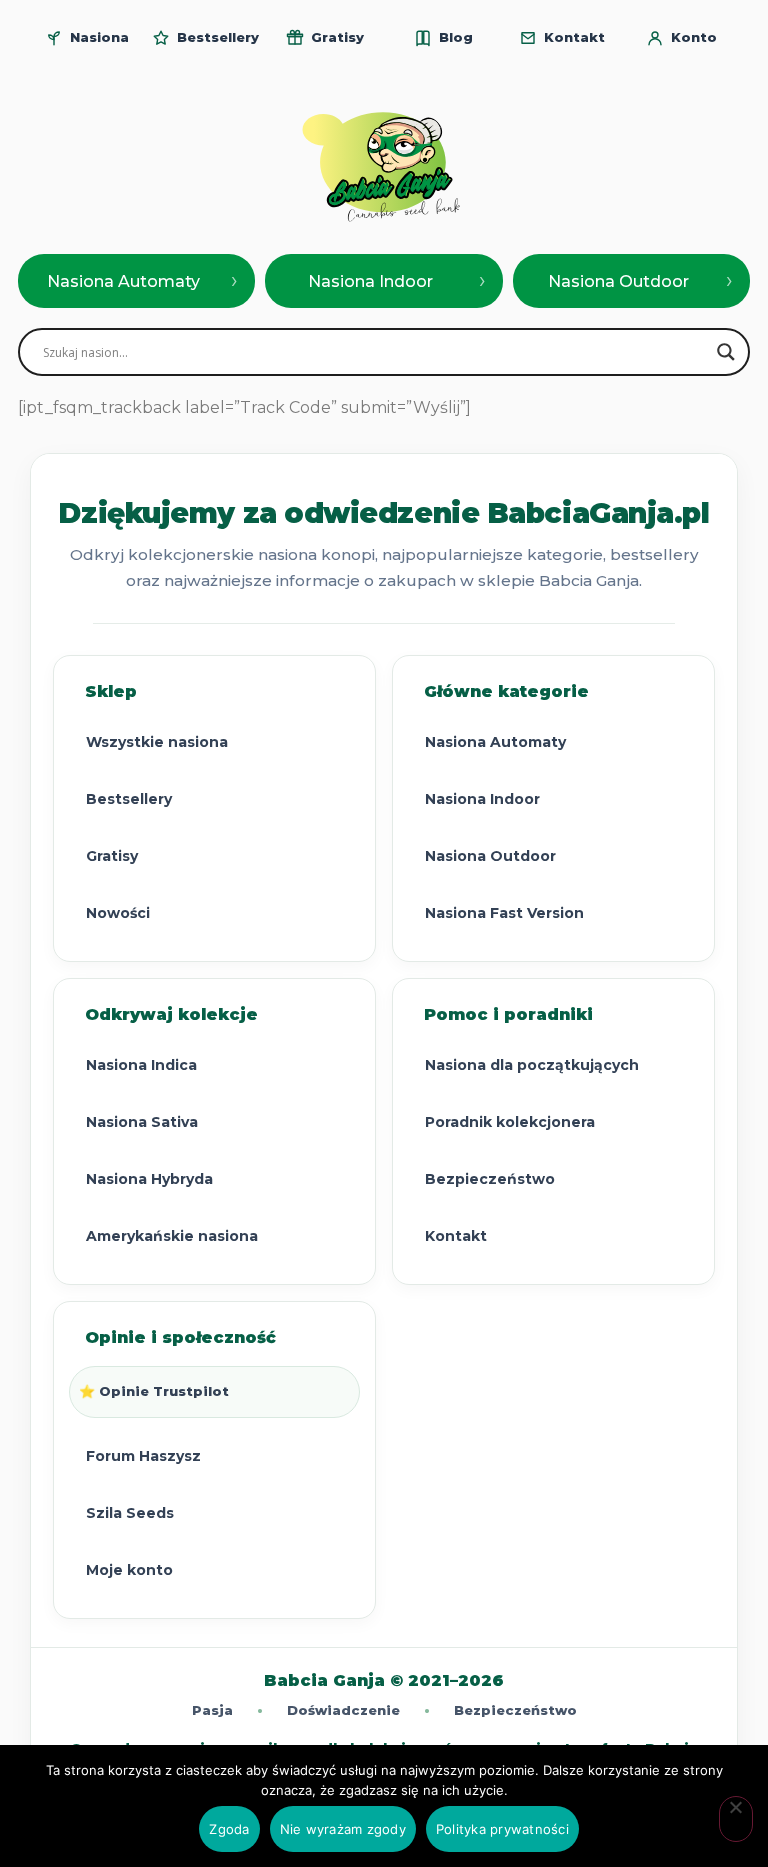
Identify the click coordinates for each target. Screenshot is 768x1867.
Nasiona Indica (141, 1065)
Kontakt (456, 1236)
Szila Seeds (130, 1513)
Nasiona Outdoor (490, 856)
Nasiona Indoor (482, 799)
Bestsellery (129, 799)
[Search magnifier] (726, 352)
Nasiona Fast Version (504, 913)
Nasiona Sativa (142, 1122)
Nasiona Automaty (495, 742)
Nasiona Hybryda (149, 1179)
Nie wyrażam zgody (343, 1829)
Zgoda (229, 1829)
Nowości (118, 913)
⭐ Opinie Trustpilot (154, 1391)
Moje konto (129, 1570)
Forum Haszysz (143, 1456)
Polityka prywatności (502, 1829)
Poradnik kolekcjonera (510, 1122)
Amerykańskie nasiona (172, 1236)
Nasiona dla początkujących (532, 1065)
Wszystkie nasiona (157, 742)
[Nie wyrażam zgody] (736, 1819)
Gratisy (112, 856)
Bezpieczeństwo (490, 1179)
